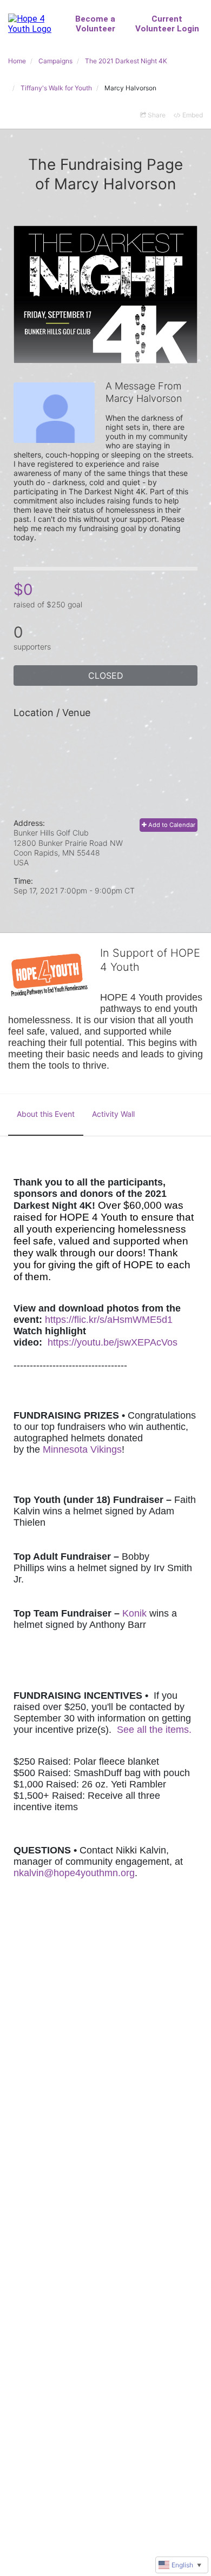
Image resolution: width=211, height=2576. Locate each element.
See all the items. (154, 1730)
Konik (134, 1613)
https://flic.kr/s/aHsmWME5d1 (109, 1320)
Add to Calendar (171, 825)
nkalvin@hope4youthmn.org (74, 1873)
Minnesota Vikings (82, 1449)
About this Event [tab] (46, 1114)
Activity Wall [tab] (113, 1114)
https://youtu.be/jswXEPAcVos (113, 1342)
